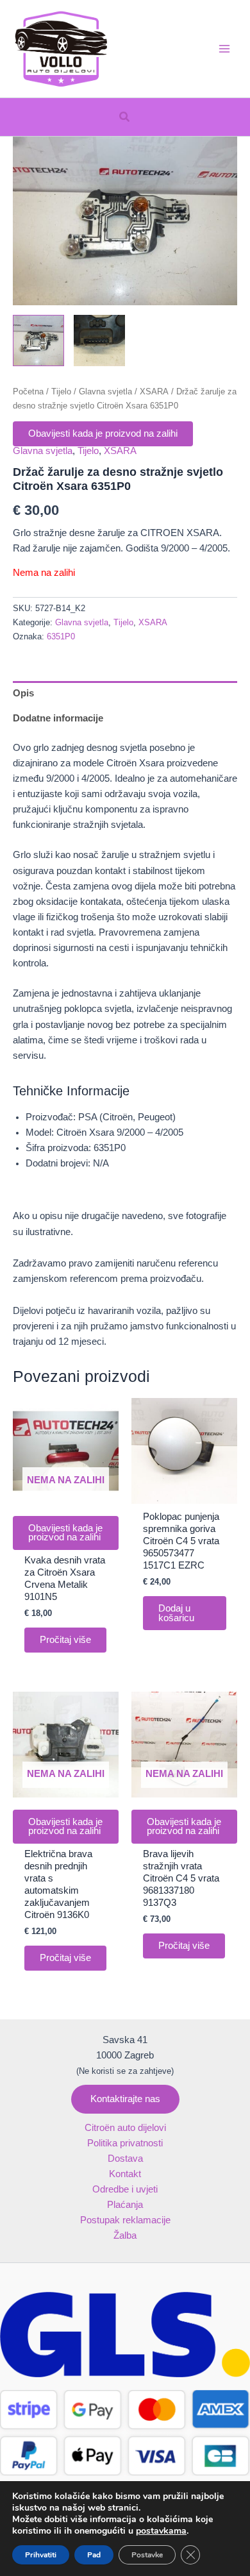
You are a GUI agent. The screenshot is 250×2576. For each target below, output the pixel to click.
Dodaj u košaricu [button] (176, 1613)
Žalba (125, 2235)
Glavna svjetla (105, 391)
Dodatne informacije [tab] (58, 718)
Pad (94, 2555)
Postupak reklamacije (125, 2220)
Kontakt (125, 2174)
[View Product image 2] (99, 341)
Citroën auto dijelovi (125, 2128)
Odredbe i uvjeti (125, 2189)
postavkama (161, 2531)
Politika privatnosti (125, 2143)
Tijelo (61, 391)
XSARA (154, 391)
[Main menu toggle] (224, 49)
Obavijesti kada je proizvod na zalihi (103, 434)
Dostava (125, 2159)
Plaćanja (125, 2205)
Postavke (147, 2555)
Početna (28, 391)
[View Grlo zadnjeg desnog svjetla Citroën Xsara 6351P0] (38, 341)
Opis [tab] (23, 693)
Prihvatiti (41, 2555)
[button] (125, 117)
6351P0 (61, 636)
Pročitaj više (65, 1640)
